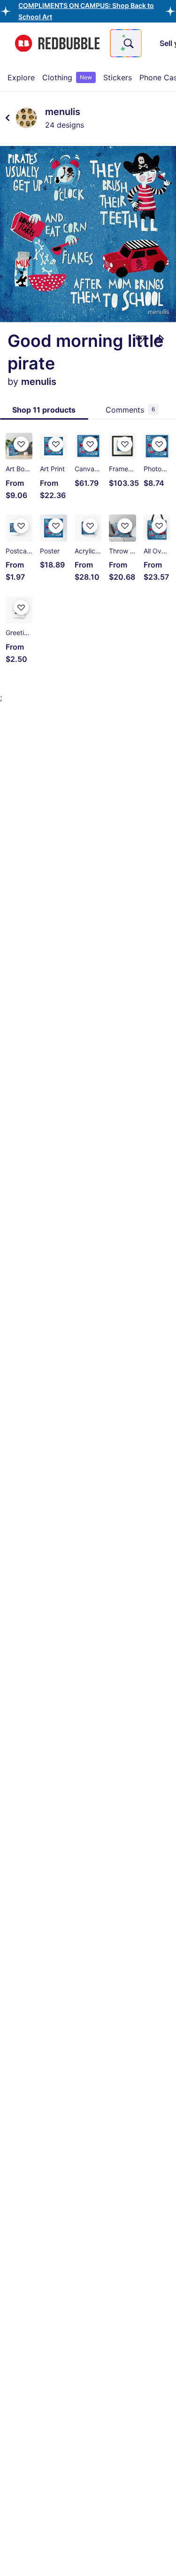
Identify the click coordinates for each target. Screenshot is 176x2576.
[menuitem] (21, 77)
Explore (21, 77)
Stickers (118, 77)
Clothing (67, 77)
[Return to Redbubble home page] (57, 43)
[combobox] (126, 43)
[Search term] (128, 43)
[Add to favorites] (140, 339)
